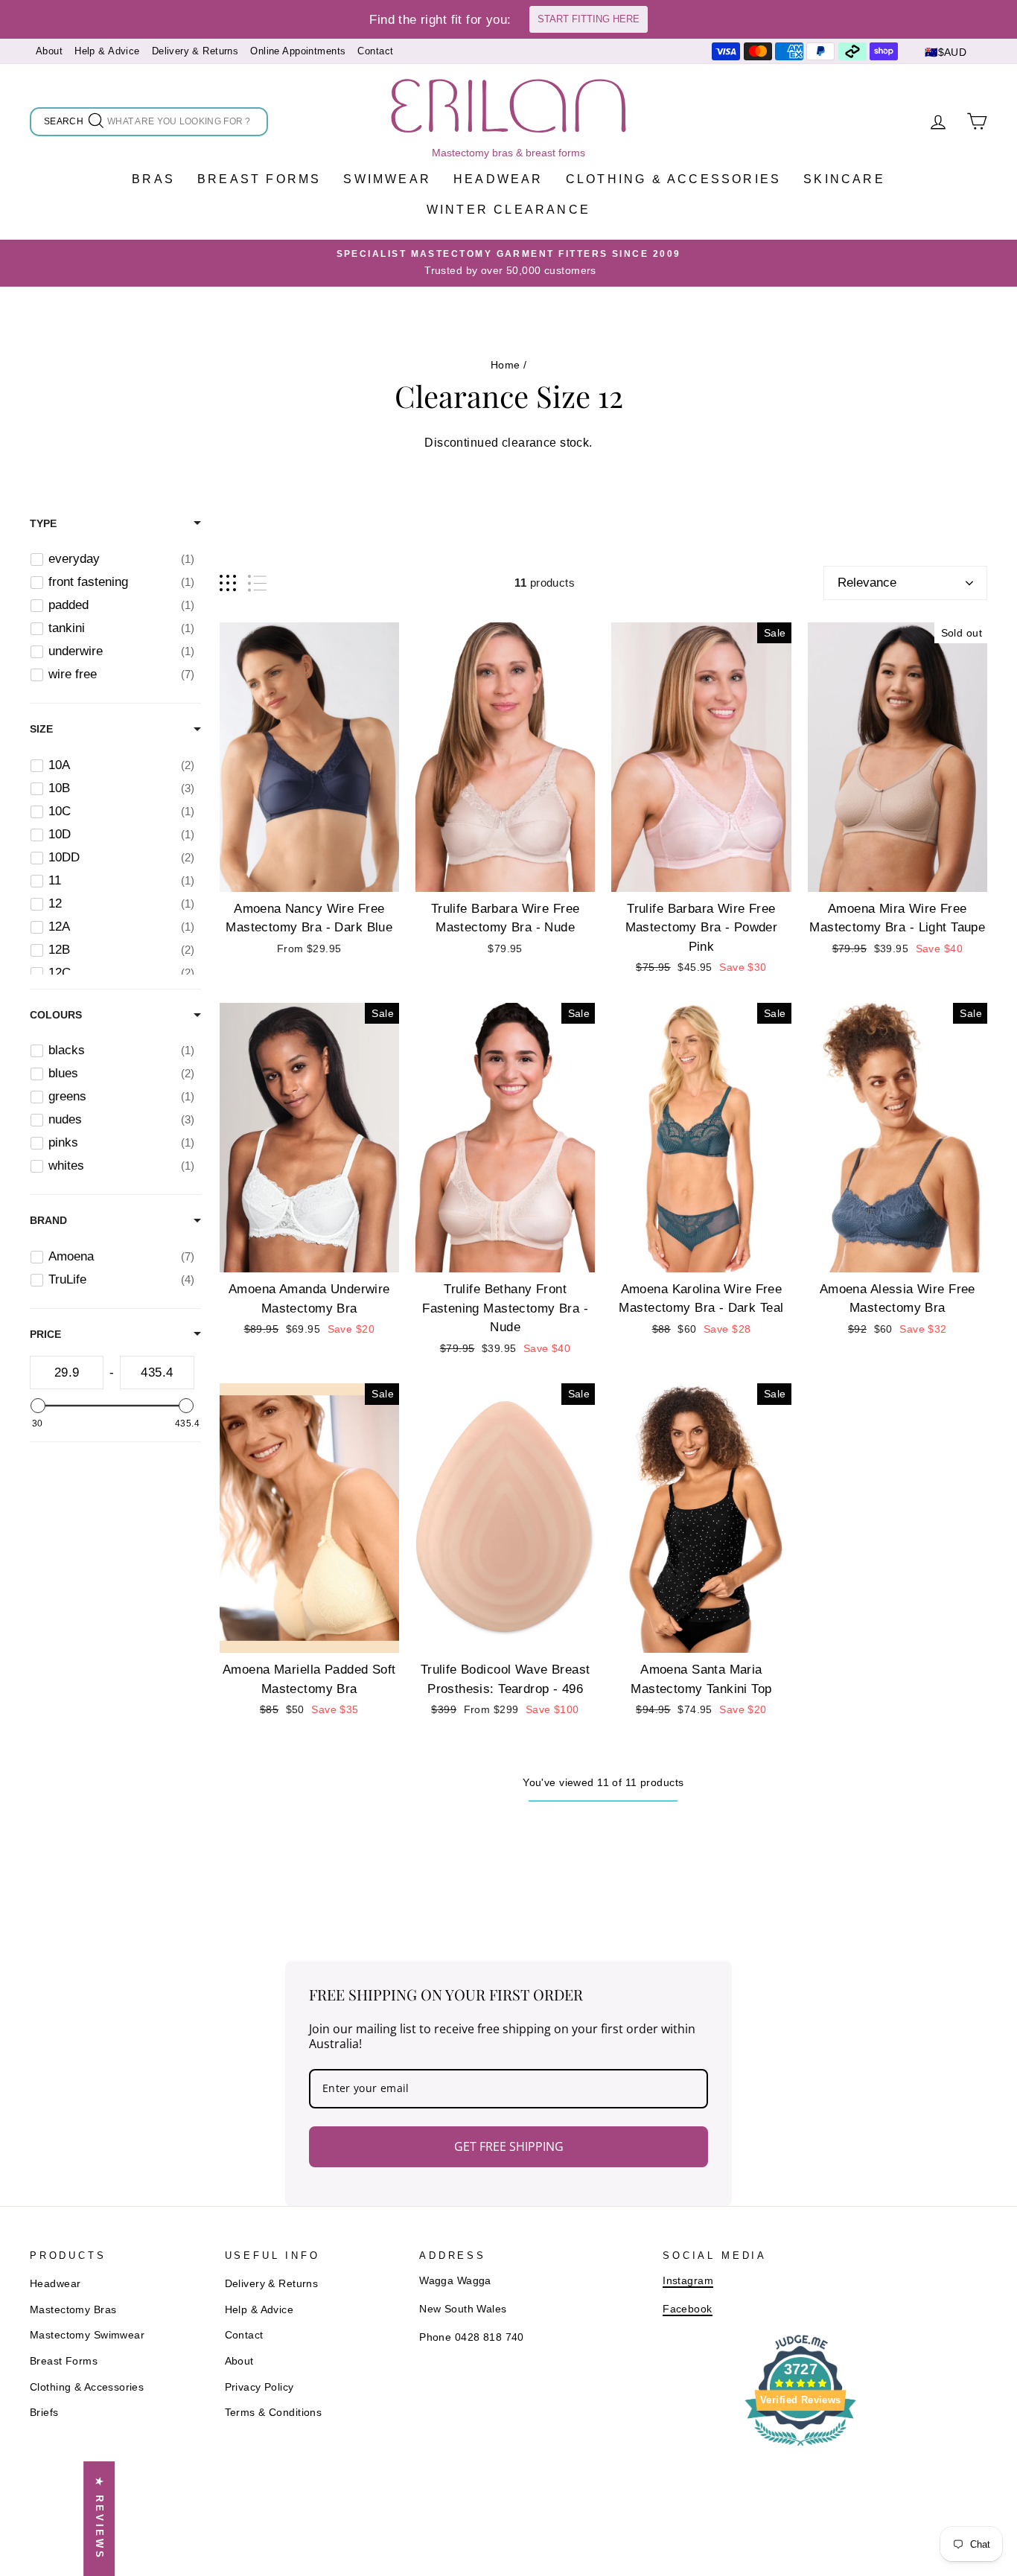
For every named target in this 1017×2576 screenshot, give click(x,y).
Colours (56, 1016)
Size (41, 730)
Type (43, 523)
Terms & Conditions (274, 2412)
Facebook (687, 2309)
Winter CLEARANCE (508, 210)
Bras (153, 179)
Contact (375, 51)
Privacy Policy (259, 2387)
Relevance (867, 583)
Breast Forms (259, 179)
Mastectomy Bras (73, 2309)
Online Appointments (298, 51)
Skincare (844, 179)
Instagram (688, 2280)
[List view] (257, 583)
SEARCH (65, 124)
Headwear (498, 179)
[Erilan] (508, 106)
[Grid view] (228, 583)
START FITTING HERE (589, 19)
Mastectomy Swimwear (87, 2335)
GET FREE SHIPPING (509, 2146)
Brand (48, 1221)
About (49, 51)
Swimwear (387, 179)
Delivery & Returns (195, 51)
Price (45, 1334)
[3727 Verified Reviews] (800, 2448)
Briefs (44, 2412)
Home (506, 365)
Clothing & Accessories (673, 179)
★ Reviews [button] (99, 2519)
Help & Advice (107, 51)
